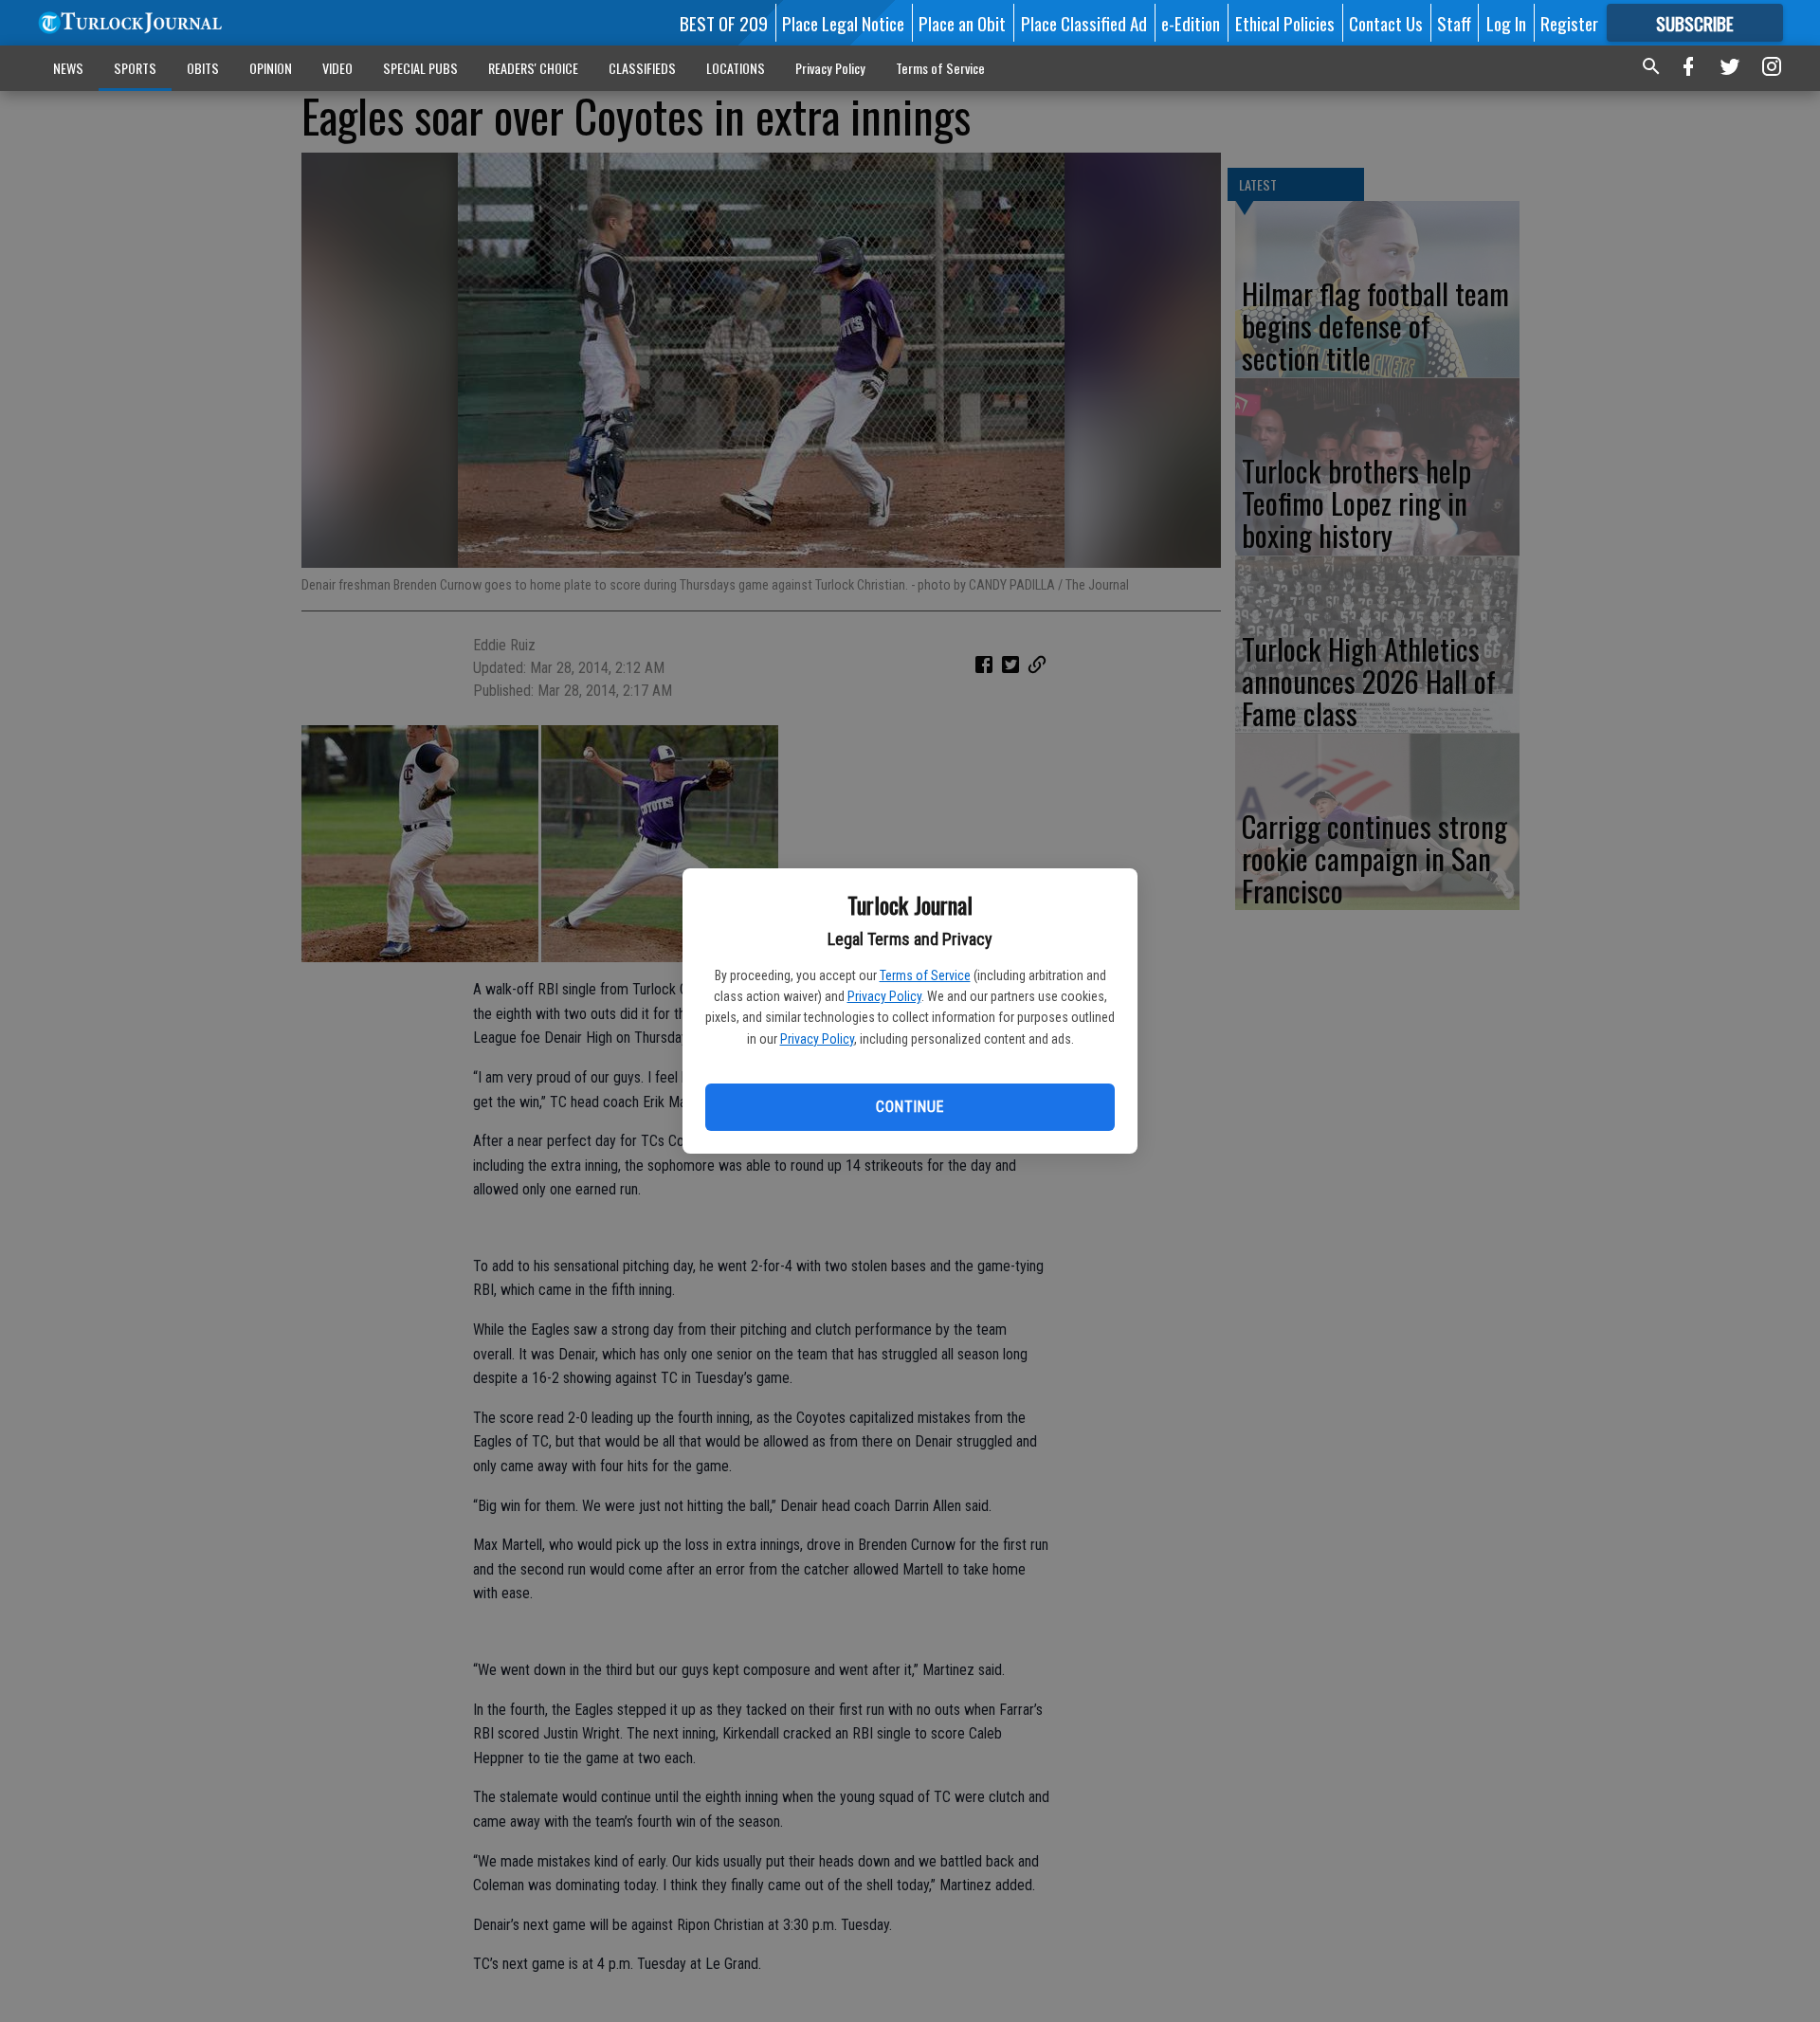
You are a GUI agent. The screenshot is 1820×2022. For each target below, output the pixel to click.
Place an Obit (962, 23)
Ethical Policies (1285, 23)
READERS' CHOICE (533, 68)
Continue (910, 1107)
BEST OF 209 (724, 23)
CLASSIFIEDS (642, 68)
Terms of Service (925, 975)
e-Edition (1191, 23)
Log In (1506, 23)
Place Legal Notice (843, 23)
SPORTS (135, 68)
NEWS (68, 68)
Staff (1454, 23)
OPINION (271, 68)
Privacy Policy (884, 996)
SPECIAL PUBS (420, 68)
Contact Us (1386, 23)
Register (1569, 23)
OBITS (203, 68)
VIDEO (337, 68)
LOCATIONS (736, 68)
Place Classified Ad (1084, 23)
